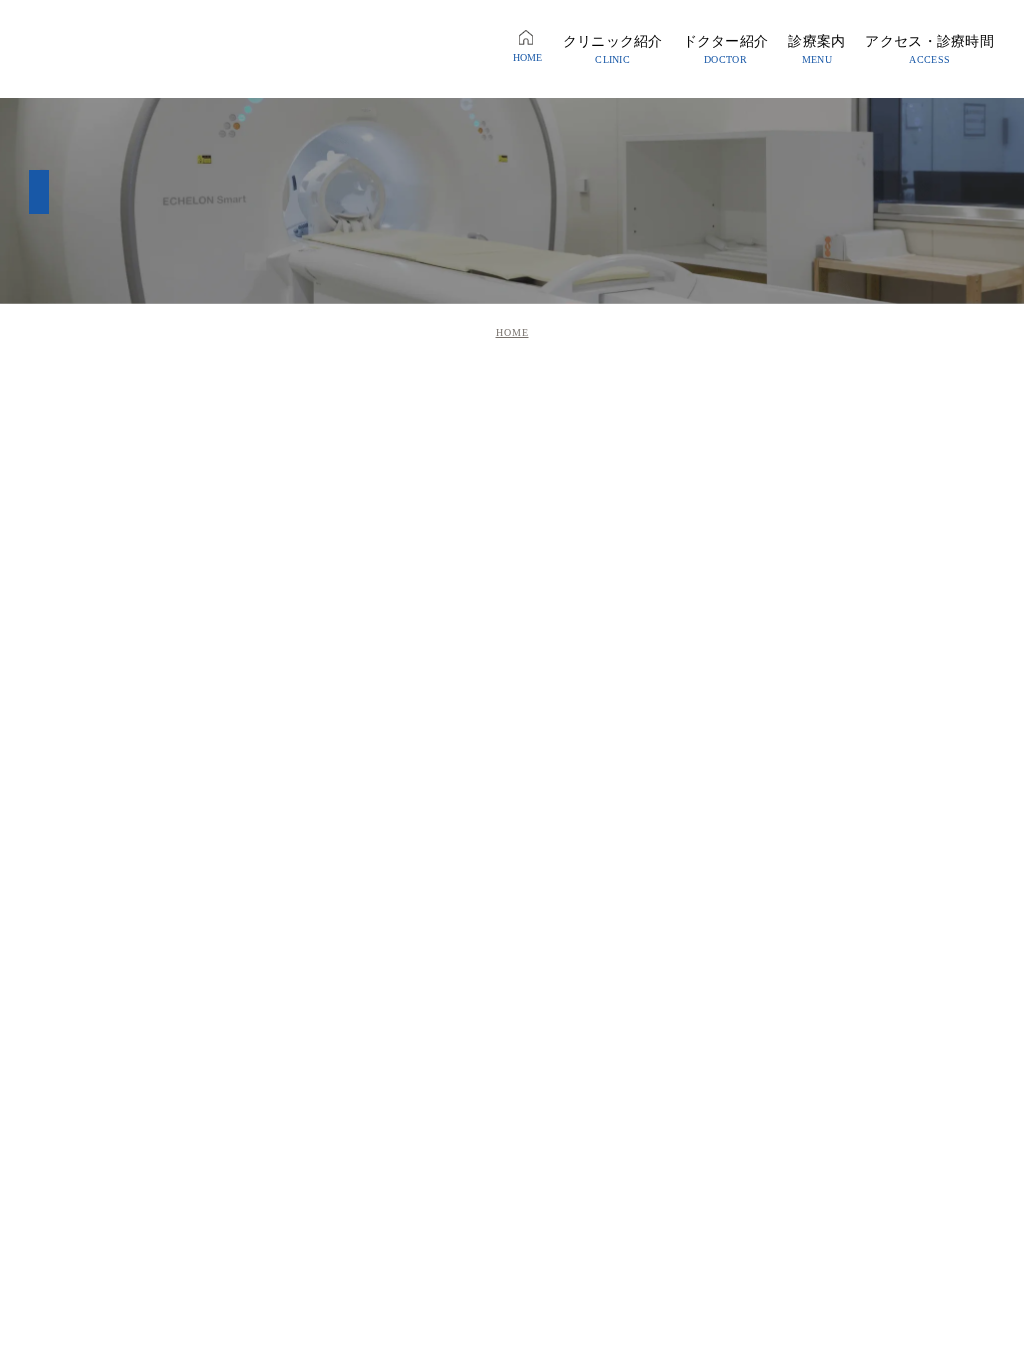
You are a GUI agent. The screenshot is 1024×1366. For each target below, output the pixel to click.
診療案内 (816, 49)
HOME (528, 57)
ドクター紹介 (726, 49)
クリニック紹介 (613, 49)
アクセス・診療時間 (929, 49)
